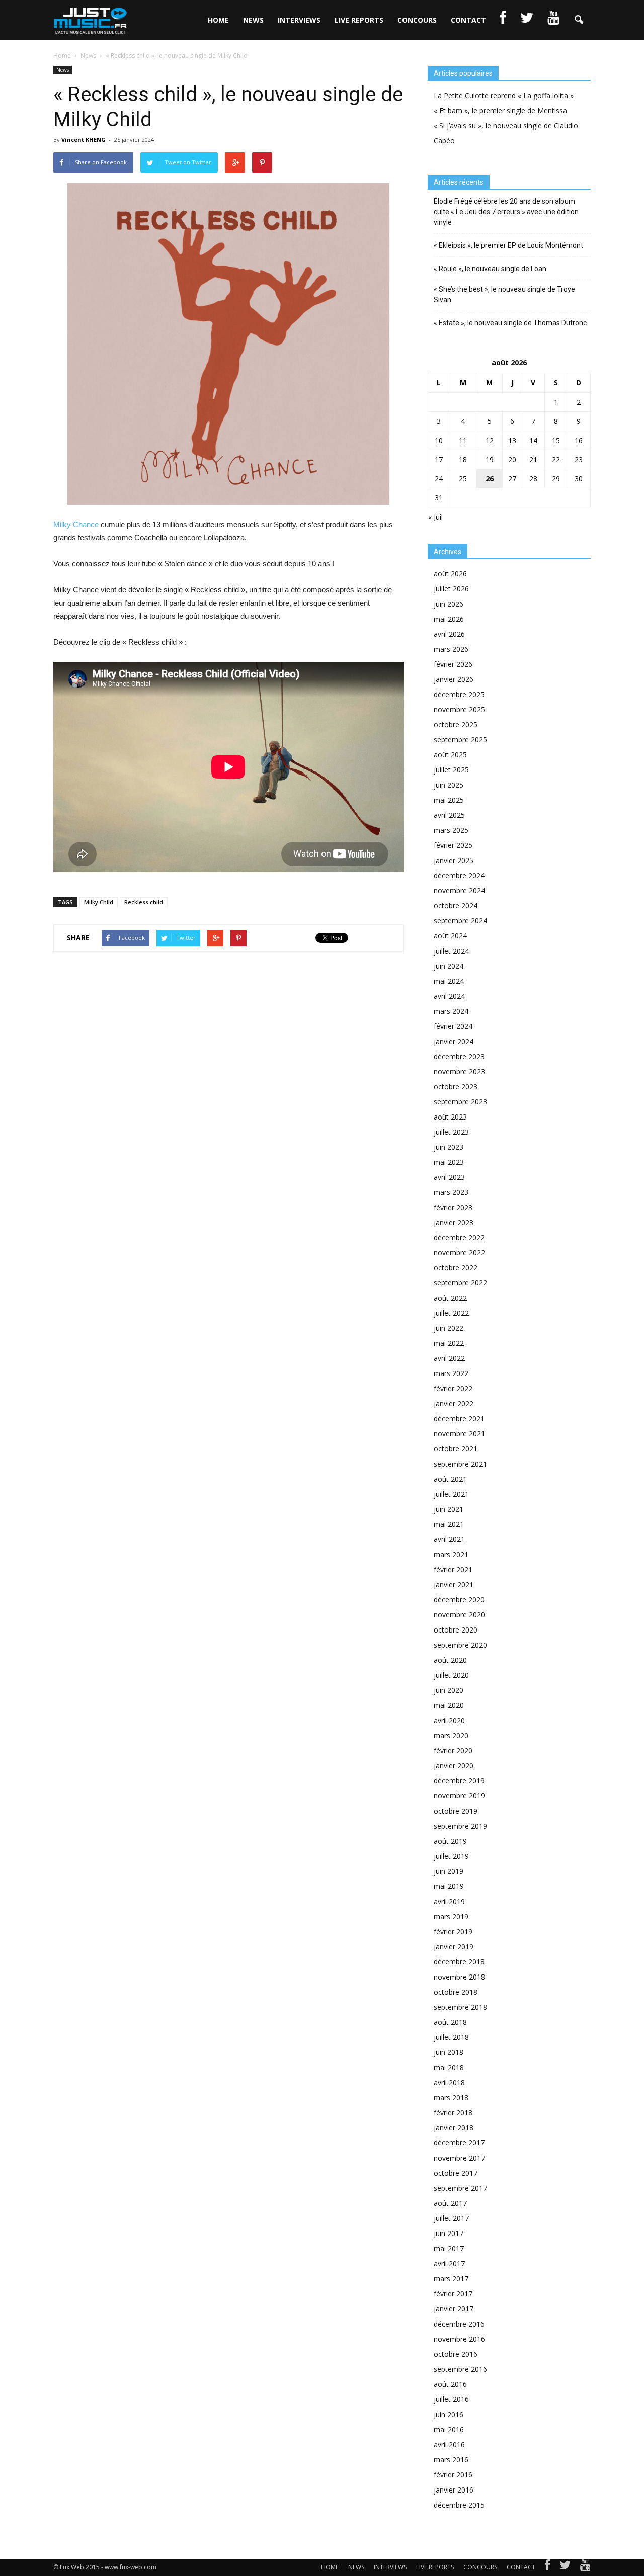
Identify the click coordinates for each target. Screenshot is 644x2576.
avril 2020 (449, 1720)
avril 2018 (449, 2082)
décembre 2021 (459, 1419)
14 (533, 440)
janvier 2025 (454, 860)
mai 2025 (449, 800)
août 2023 (450, 1117)
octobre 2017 (456, 2173)
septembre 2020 (460, 1645)
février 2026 (453, 664)
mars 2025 (451, 830)
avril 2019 (449, 1901)
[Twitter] (565, 2567)
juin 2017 (449, 2233)
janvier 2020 (454, 1766)
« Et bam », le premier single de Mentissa (500, 110)
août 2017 (450, 2203)
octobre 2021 (456, 1449)
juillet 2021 (451, 1494)
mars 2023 (451, 1192)
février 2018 (453, 2113)
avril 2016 (449, 2444)
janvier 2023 (454, 1222)
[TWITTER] (527, 20)
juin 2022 (449, 1328)
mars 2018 (451, 2097)
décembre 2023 (459, 1056)
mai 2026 (449, 619)
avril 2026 (449, 634)
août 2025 (450, 755)
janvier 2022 (454, 1403)
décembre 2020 (459, 1600)
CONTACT (468, 20)
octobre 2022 (456, 1268)
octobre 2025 (456, 724)
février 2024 (453, 1026)
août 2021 (450, 1479)
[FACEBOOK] (503, 20)
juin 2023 (449, 1147)
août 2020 (450, 1660)
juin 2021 (449, 1509)
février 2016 (453, 2475)
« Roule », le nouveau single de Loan (490, 269)
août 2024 (450, 936)
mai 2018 (449, 2067)
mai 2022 (449, 1343)
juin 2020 (449, 1690)
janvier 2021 (454, 1584)
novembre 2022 (459, 1253)
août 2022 (450, 1298)
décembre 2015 (459, 2505)
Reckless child (144, 902)
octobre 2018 (456, 1992)
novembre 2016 (459, 2339)
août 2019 (450, 1841)
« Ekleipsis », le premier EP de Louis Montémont (508, 245)
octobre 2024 (456, 906)
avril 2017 (449, 2263)
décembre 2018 (459, 1962)
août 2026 (450, 574)
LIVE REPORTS (359, 20)
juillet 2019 (451, 1856)
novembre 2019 (459, 1796)
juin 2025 (449, 785)
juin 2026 (449, 604)
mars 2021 (451, 1554)
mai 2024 (449, 981)
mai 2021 (449, 1524)
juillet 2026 (451, 589)
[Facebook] (547, 2567)
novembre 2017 (459, 2158)
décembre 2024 (459, 875)
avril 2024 (449, 996)
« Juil (435, 517)
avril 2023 (449, 1177)
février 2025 (453, 845)
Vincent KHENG (84, 140)
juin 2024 (449, 966)
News (63, 70)
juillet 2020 (451, 1675)
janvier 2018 (454, 2128)
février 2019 (453, 1931)
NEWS (253, 20)
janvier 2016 (454, 2490)
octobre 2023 (456, 1087)
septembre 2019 (460, 1826)
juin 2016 (449, 2414)
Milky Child (99, 902)
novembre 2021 (459, 1434)
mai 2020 (449, 1705)
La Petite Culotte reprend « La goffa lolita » (504, 95)
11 (463, 440)
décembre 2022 (459, 1237)
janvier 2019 (454, 1947)
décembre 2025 (459, 694)
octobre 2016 (456, 2354)
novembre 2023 (459, 1071)
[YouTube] (585, 2567)
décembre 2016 (459, 2324)
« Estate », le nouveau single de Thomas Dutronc (510, 323)
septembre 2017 (460, 2188)
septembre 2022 (460, 1283)
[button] (579, 20)
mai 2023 (449, 1162)
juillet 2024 (451, 951)
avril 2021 (449, 1539)
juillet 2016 (451, 2399)
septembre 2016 (460, 2369)
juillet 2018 (451, 2037)
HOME (218, 20)
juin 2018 (449, 2052)
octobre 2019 (456, 1811)
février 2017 (453, 2294)
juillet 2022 (451, 1313)
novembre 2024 (459, 890)
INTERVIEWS (299, 20)
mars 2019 (451, 1916)
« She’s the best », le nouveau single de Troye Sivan (504, 294)
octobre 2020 (456, 1630)
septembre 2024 (460, 921)
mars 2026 (451, 649)
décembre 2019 (459, 1781)
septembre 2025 (460, 740)
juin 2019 (449, 1871)
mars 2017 (451, 2279)
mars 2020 (451, 1735)
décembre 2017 (459, 2143)
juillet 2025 (451, 770)
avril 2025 (449, 815)
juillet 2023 (451, 1132)
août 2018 (450, 2022)
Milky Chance (76, 524)
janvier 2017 (454, 2309)
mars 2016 (451, 2460)
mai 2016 (449, 2429)
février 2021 (453, 1569)
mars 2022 (451, 1373)
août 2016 (450, 2384)
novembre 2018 (459, 1977)
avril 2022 (449, 1358)
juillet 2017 (451, 2218)
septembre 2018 (460, 2007)
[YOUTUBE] (553, 20)
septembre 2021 (460, 1464)
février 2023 (453, 1207)
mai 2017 (449, 2248)
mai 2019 (449, 1886)
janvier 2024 (454, 1041)
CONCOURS (417, 20)
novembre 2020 (459, 1615)
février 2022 (453, 1388)
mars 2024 (451, 1011)
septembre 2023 (460, 1102)
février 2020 (453, 1750)
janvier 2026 (454, 679)
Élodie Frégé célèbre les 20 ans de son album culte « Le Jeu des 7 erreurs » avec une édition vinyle (506, 212)
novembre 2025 (459, 709)
